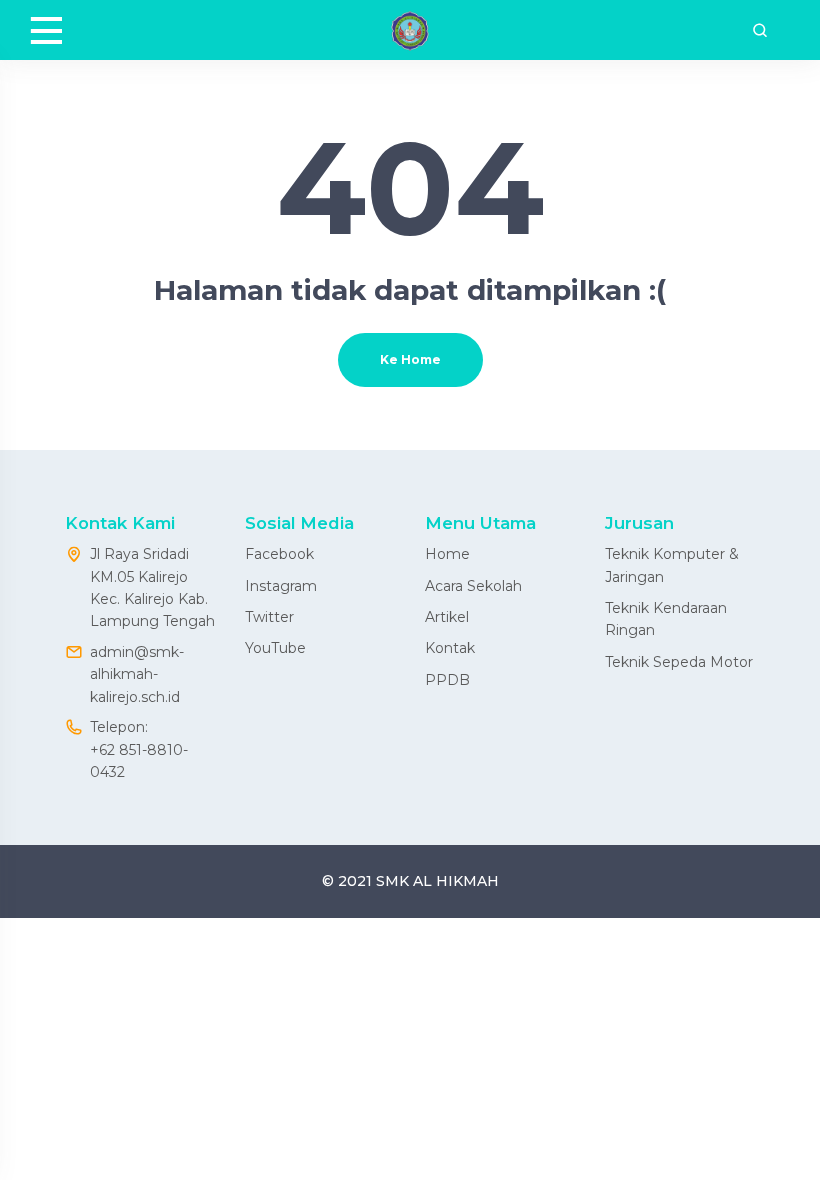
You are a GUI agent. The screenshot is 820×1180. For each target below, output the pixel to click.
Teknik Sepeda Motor (679, 662)
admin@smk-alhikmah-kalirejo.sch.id (137, 674)
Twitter (269, 617)
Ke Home (410, 359)
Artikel (447, 617)
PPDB (447, 680)
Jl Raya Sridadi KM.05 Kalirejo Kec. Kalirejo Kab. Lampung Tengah (152, 587)
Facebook (279, 554)
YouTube (275, 648)
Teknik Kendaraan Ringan (666, 619)
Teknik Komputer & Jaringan (672, 565)
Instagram (281, 586)
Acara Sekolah (473, 586)
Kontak (450, 648)
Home (447, 554)
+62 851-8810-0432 (139, 761)
